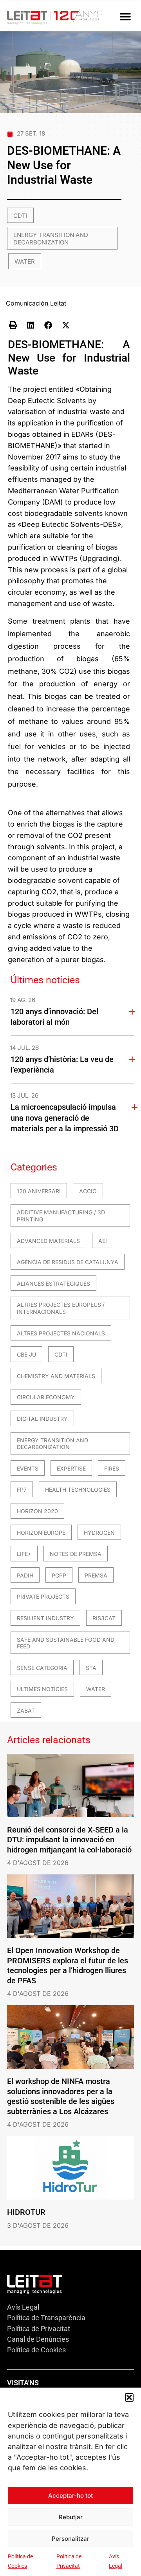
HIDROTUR (26, 2212)
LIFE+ (24, 1554)
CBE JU (26, 1354)
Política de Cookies (36, 2350)
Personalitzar (70, 2539)
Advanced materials (48, 1241)
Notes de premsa (76, 1554)
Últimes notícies (42, 1689)
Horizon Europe (41, 1533)
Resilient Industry (45, 1618)
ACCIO (88, 1191)
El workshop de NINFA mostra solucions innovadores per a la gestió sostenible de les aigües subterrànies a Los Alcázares (61, 2096)
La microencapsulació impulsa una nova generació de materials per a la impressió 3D (65, 1118)
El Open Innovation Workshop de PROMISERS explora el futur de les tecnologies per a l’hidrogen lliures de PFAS (68, 1965)
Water (25, 261)
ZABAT (26, 1710)
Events (28, 1468)
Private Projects (43, 1596)
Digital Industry (42, 1419)
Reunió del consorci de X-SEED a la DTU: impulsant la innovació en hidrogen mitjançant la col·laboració (69, 1840)
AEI (103, 1241)
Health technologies (78, 1490)
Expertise (71, 1468)
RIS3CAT (104, 1618)
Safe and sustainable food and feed (66, 1643)
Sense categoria (42, 1668)
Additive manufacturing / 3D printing (61, 1216)
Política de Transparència (46, 2318)
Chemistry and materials (56, 1376)
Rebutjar (71, 2517)
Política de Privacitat (39, 2329)
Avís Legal (23, 2307)
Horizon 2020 (37, 1511)
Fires (112, 1468)
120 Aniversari (39, 1191)
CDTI (20, 216)
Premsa (96, 1575)
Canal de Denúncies (38, 2339)
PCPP (59, 1575)
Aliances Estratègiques (53, 1283)
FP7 (22, 1490)
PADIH (25, 1575)
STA (91, 1668)
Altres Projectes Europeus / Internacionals (61, 1308)
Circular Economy (46, 1397)
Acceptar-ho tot (70, 2495)
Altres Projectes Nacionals (61, 1333)
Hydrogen (99, 1533)
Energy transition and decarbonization (51, 239)
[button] (129, 2397)
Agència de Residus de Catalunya (68, 1262)
